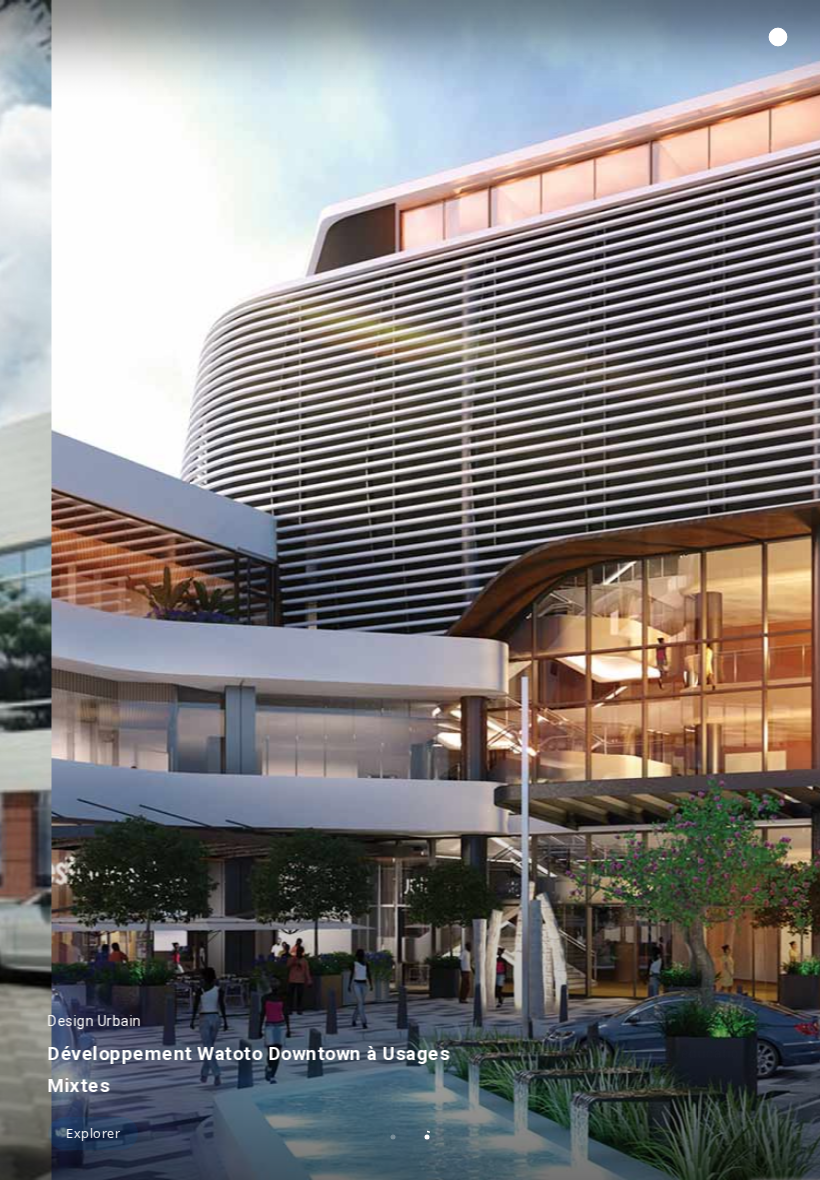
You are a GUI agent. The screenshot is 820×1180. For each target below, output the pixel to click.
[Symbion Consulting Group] (100, 38)
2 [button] (427, 1137)
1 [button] (393, 1137)
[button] (778, 37)
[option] (410, 590)
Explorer (93, 1133)
